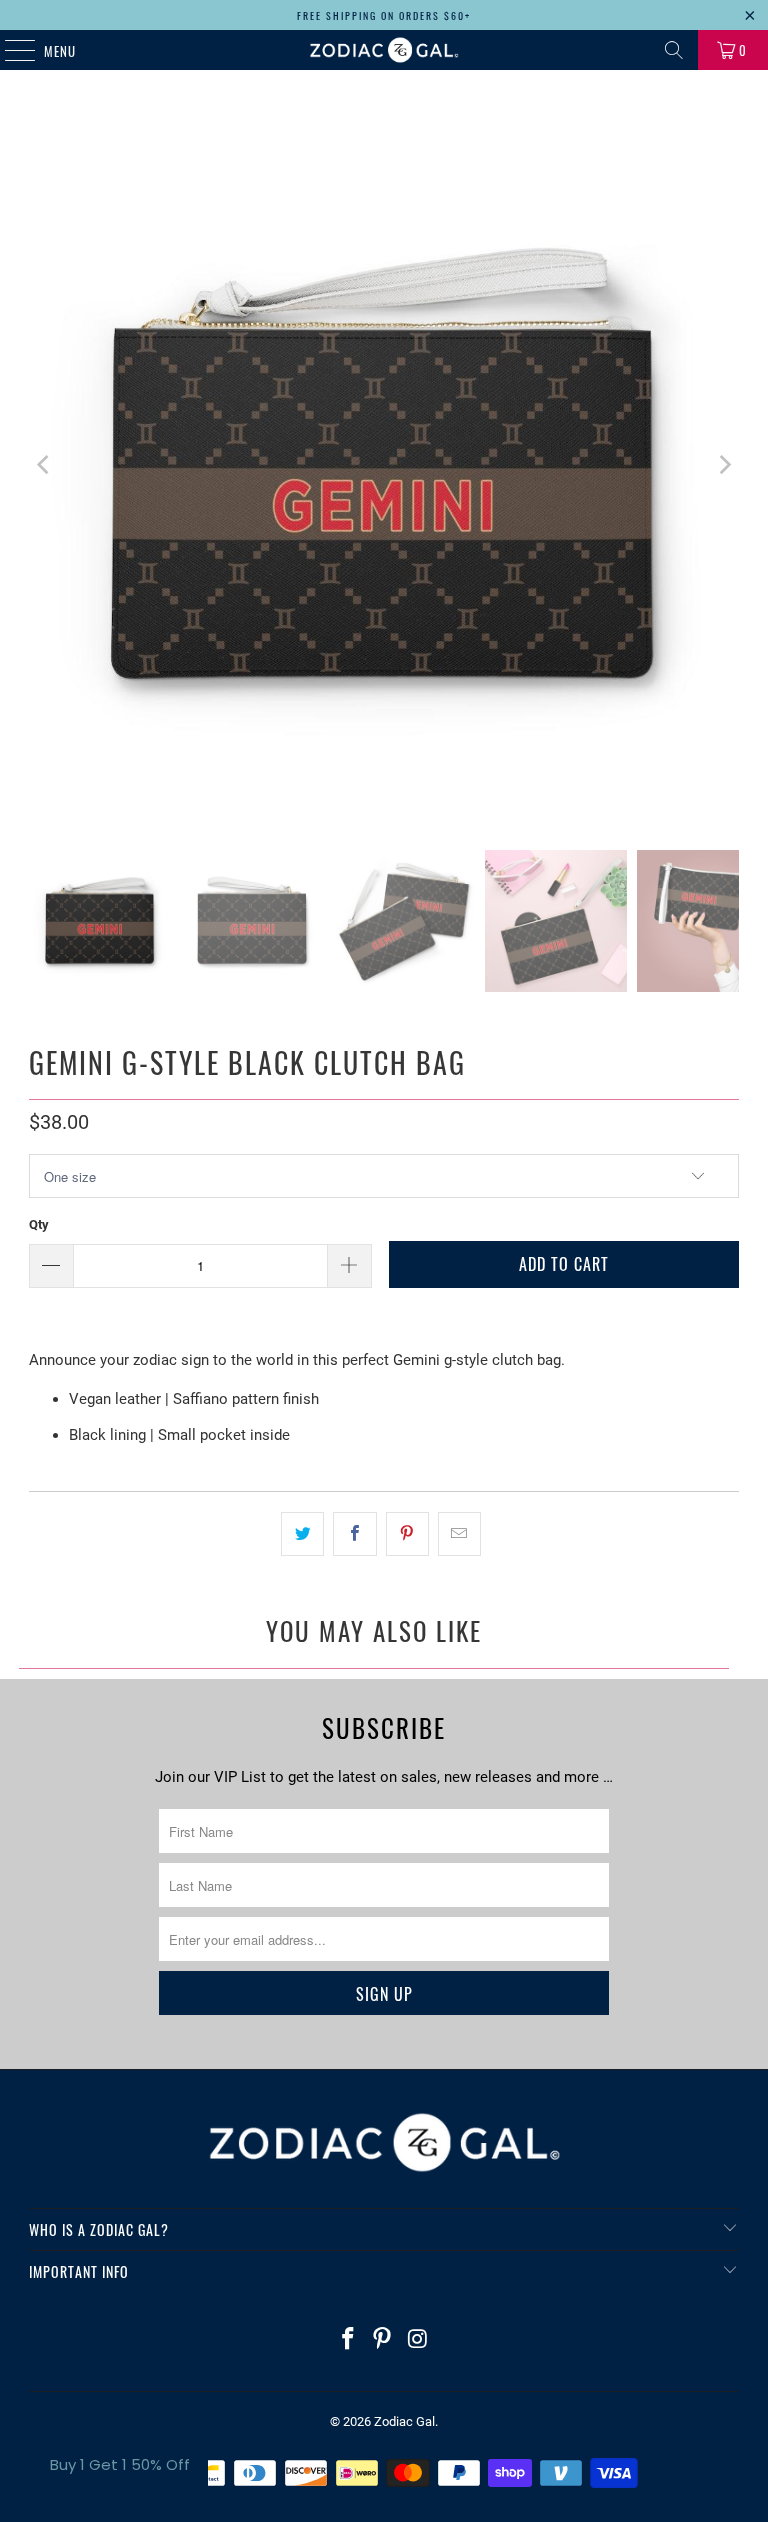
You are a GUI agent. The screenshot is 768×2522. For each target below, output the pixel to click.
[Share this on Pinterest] (407, 1534)
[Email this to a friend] (459, 1534)
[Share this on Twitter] (302, 1534)
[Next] (724, 465)
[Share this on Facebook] (354, 1534)
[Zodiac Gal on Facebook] (348, 2340)
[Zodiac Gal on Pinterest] (383, 2340)
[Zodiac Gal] (384, 50)
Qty (39, 1224)
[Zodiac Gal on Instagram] (418, 2340)
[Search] (674, 50)
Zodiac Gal (404, 2421)
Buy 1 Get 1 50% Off (120, 2464)
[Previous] (44, 465)
